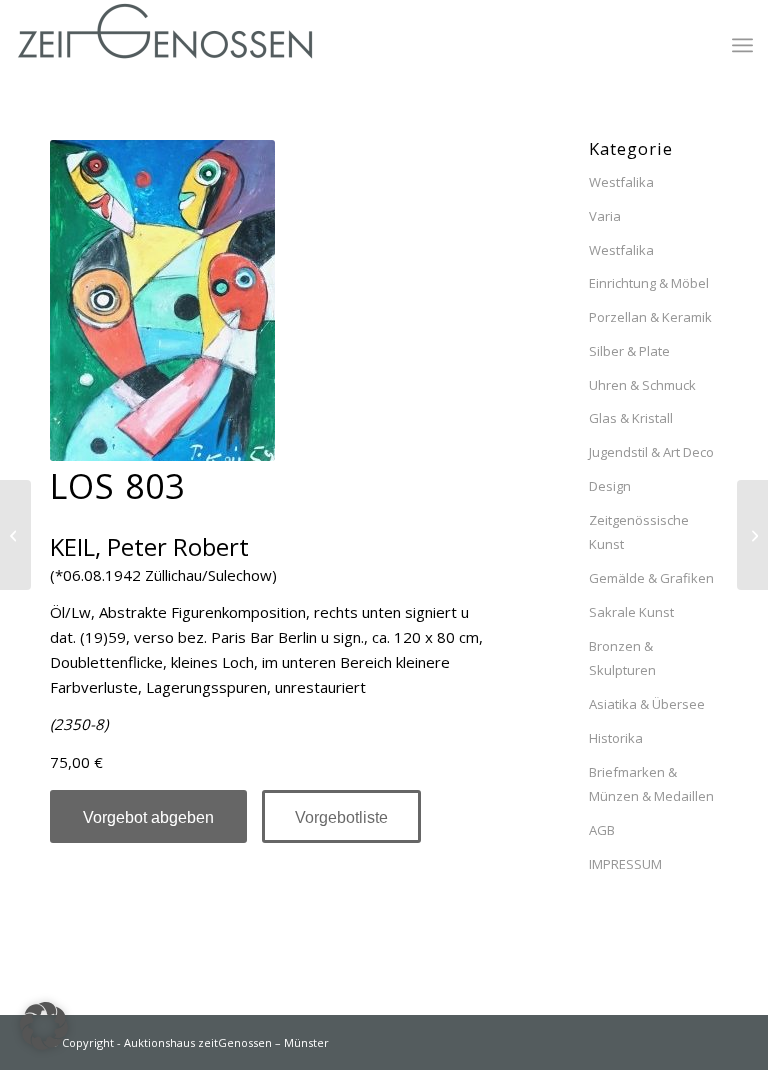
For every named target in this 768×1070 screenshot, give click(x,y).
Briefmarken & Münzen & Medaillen (651, 784)
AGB (602, 830)
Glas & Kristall (631, 418)
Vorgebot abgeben (148, 817)
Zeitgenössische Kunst (639, 532)
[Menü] (742, 45)
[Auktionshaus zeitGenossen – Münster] (165, 45)
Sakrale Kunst (631, 612)
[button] (44, 1026)
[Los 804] (15, 535)
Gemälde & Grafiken (651, 578)
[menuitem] (742, 45)
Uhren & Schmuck (642, 385)
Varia (605, 216)
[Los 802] (752, 535)
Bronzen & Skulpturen (622, 658)
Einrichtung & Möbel (649, 283)
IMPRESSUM (625, 864)
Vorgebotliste (341, 817)
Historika (616, 738)
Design (610, 486)
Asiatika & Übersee (647, 704)
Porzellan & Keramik (650, 317)
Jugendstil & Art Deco (651, 452)
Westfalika (621, 182)
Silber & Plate (629, 351)
